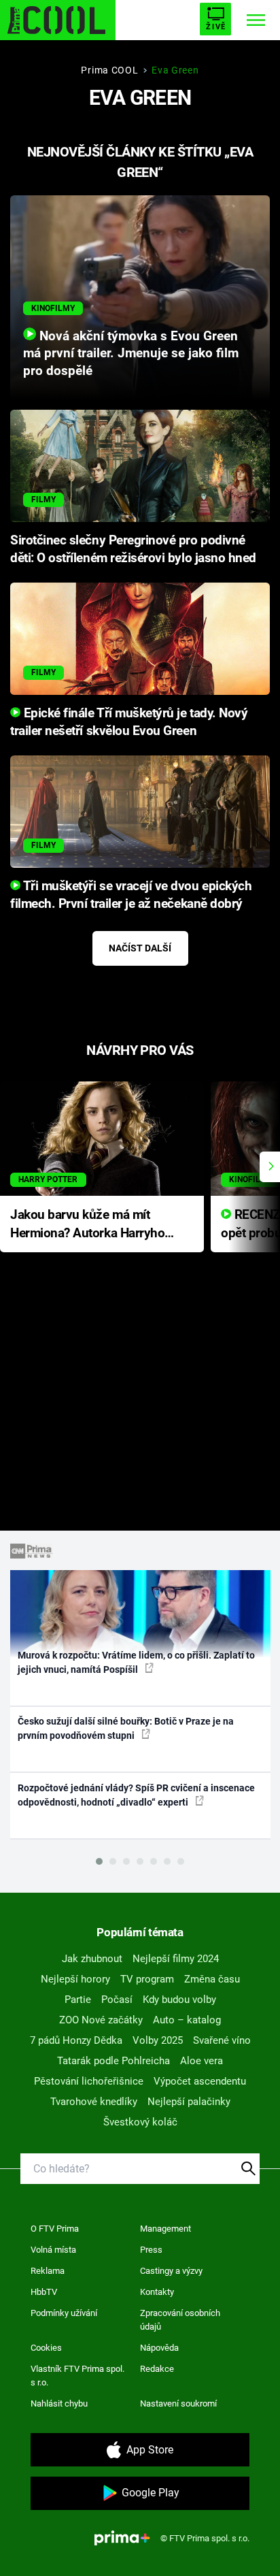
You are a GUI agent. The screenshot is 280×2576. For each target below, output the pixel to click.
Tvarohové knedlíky (94, 2102)
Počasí (117, 2000)
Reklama (48, 2271)
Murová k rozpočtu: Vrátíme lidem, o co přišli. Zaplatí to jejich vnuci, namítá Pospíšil (136, 1662)
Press (151, 2250)
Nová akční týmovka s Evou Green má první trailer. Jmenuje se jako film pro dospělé (131, 354)
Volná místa (53, 2250)
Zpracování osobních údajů (180, 2320)
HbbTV (44, 2292)
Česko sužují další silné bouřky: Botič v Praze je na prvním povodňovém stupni (126, 1728)
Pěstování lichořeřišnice (89, 2081)
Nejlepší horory (75, 1979)
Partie (78, 2000)
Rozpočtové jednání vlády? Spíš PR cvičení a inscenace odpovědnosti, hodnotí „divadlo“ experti (136, 1795)
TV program (147, 1979)
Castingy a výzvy (171, 2271)
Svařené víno (222, 2040)
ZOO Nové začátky (101, 2020)
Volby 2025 (158, 2040)
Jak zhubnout (92, 1959)
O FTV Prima (55, 2229)
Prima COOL (109, 70)
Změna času (212, 1979)
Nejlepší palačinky (189, 2102)
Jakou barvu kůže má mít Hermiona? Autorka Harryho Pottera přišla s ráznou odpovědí (87, 1225)
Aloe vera (202, 2061)
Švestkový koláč (140, 2122)
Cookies (46, 2348)
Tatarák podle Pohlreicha (113, 2061)
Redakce (157, 2369)
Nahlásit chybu (59, 2403)
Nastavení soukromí (178, 2403)
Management (165, 2229)
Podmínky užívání (64, 2313)
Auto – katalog (187, 2020)
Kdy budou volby (179, 2000)
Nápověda (159, 2348)
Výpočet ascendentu (200, 2081)
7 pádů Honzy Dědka (76, 2040)
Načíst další (140, 948)
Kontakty (157, 2292)
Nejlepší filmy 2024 (176, 1959)
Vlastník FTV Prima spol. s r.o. (77, 2376)
